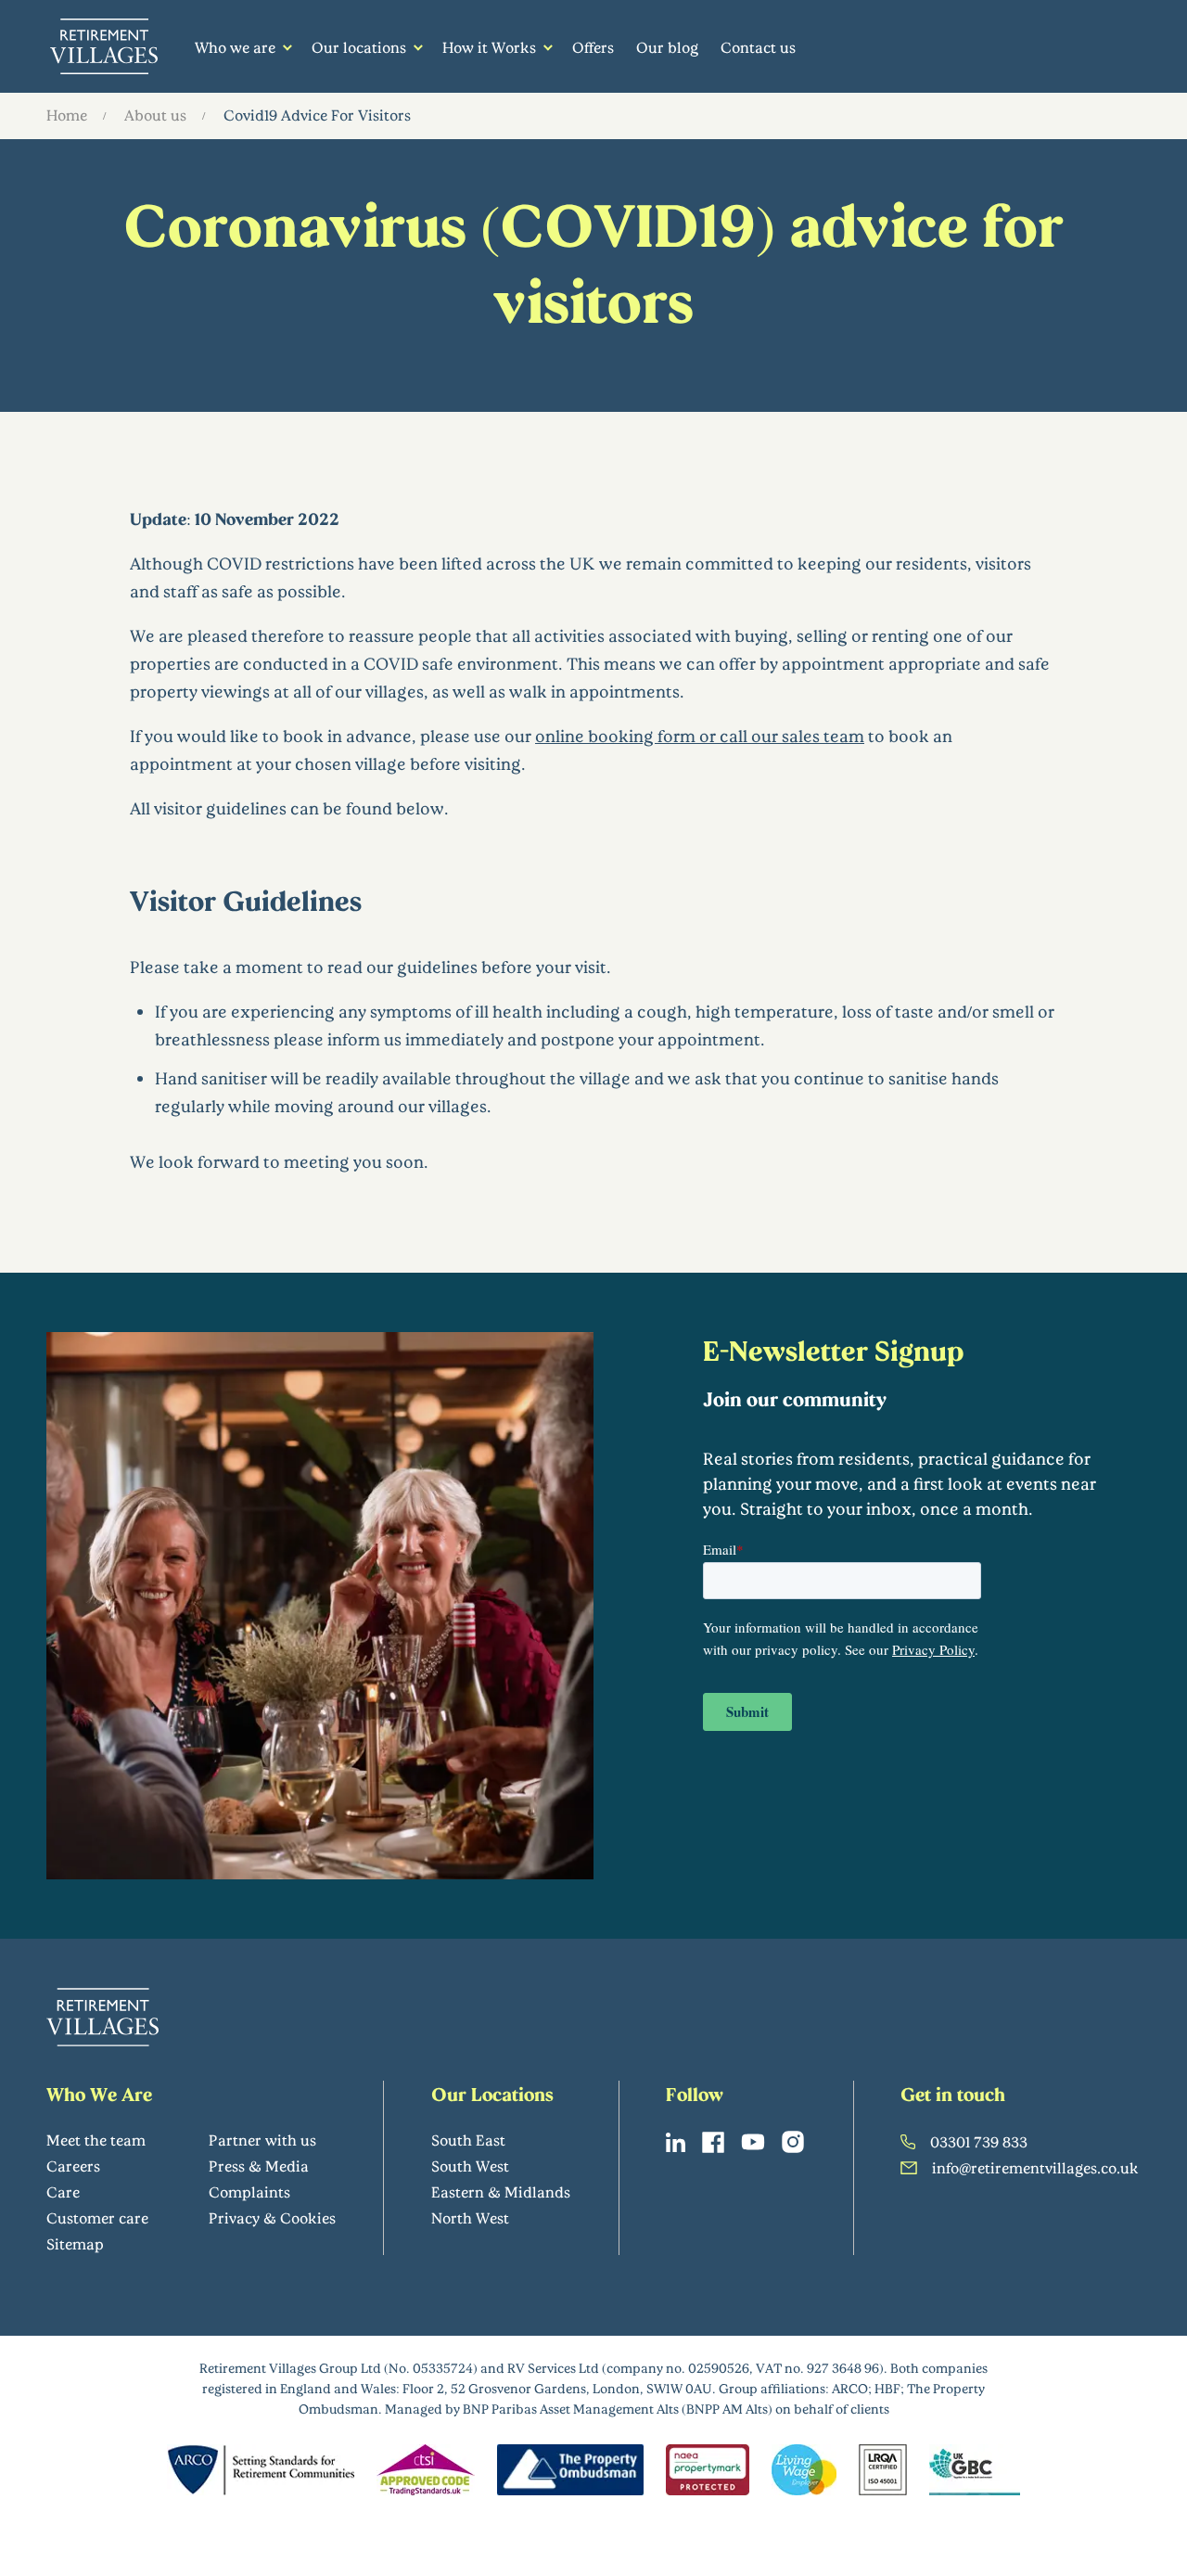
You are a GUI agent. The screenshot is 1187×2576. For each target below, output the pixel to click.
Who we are (235, 47)
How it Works (489, 47)
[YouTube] (753, 2142)
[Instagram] (793, 2142)
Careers (73, 2166)
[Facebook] (713, 2142)
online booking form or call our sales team (700, 736)
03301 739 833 (979, 2141)
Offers (593, 47)
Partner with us (262, 2140)
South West (470, 2166)
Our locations (359, 47)
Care (63, 2192)
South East (468, 2140)
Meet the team (96, 2140)
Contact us (758, 47)
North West (470, 2217)
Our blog (667, 47)
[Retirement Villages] (104, 46)
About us (155, 115)
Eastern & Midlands (501, 2192)
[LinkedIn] (676, 2142)
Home (67, 115)
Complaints (249, 2192)
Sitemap (75, 2243)
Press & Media (259, 2166)
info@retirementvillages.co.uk (1035, 2167)
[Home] (102, 2017)
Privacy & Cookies (272, 2217)
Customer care (97, 2217)
